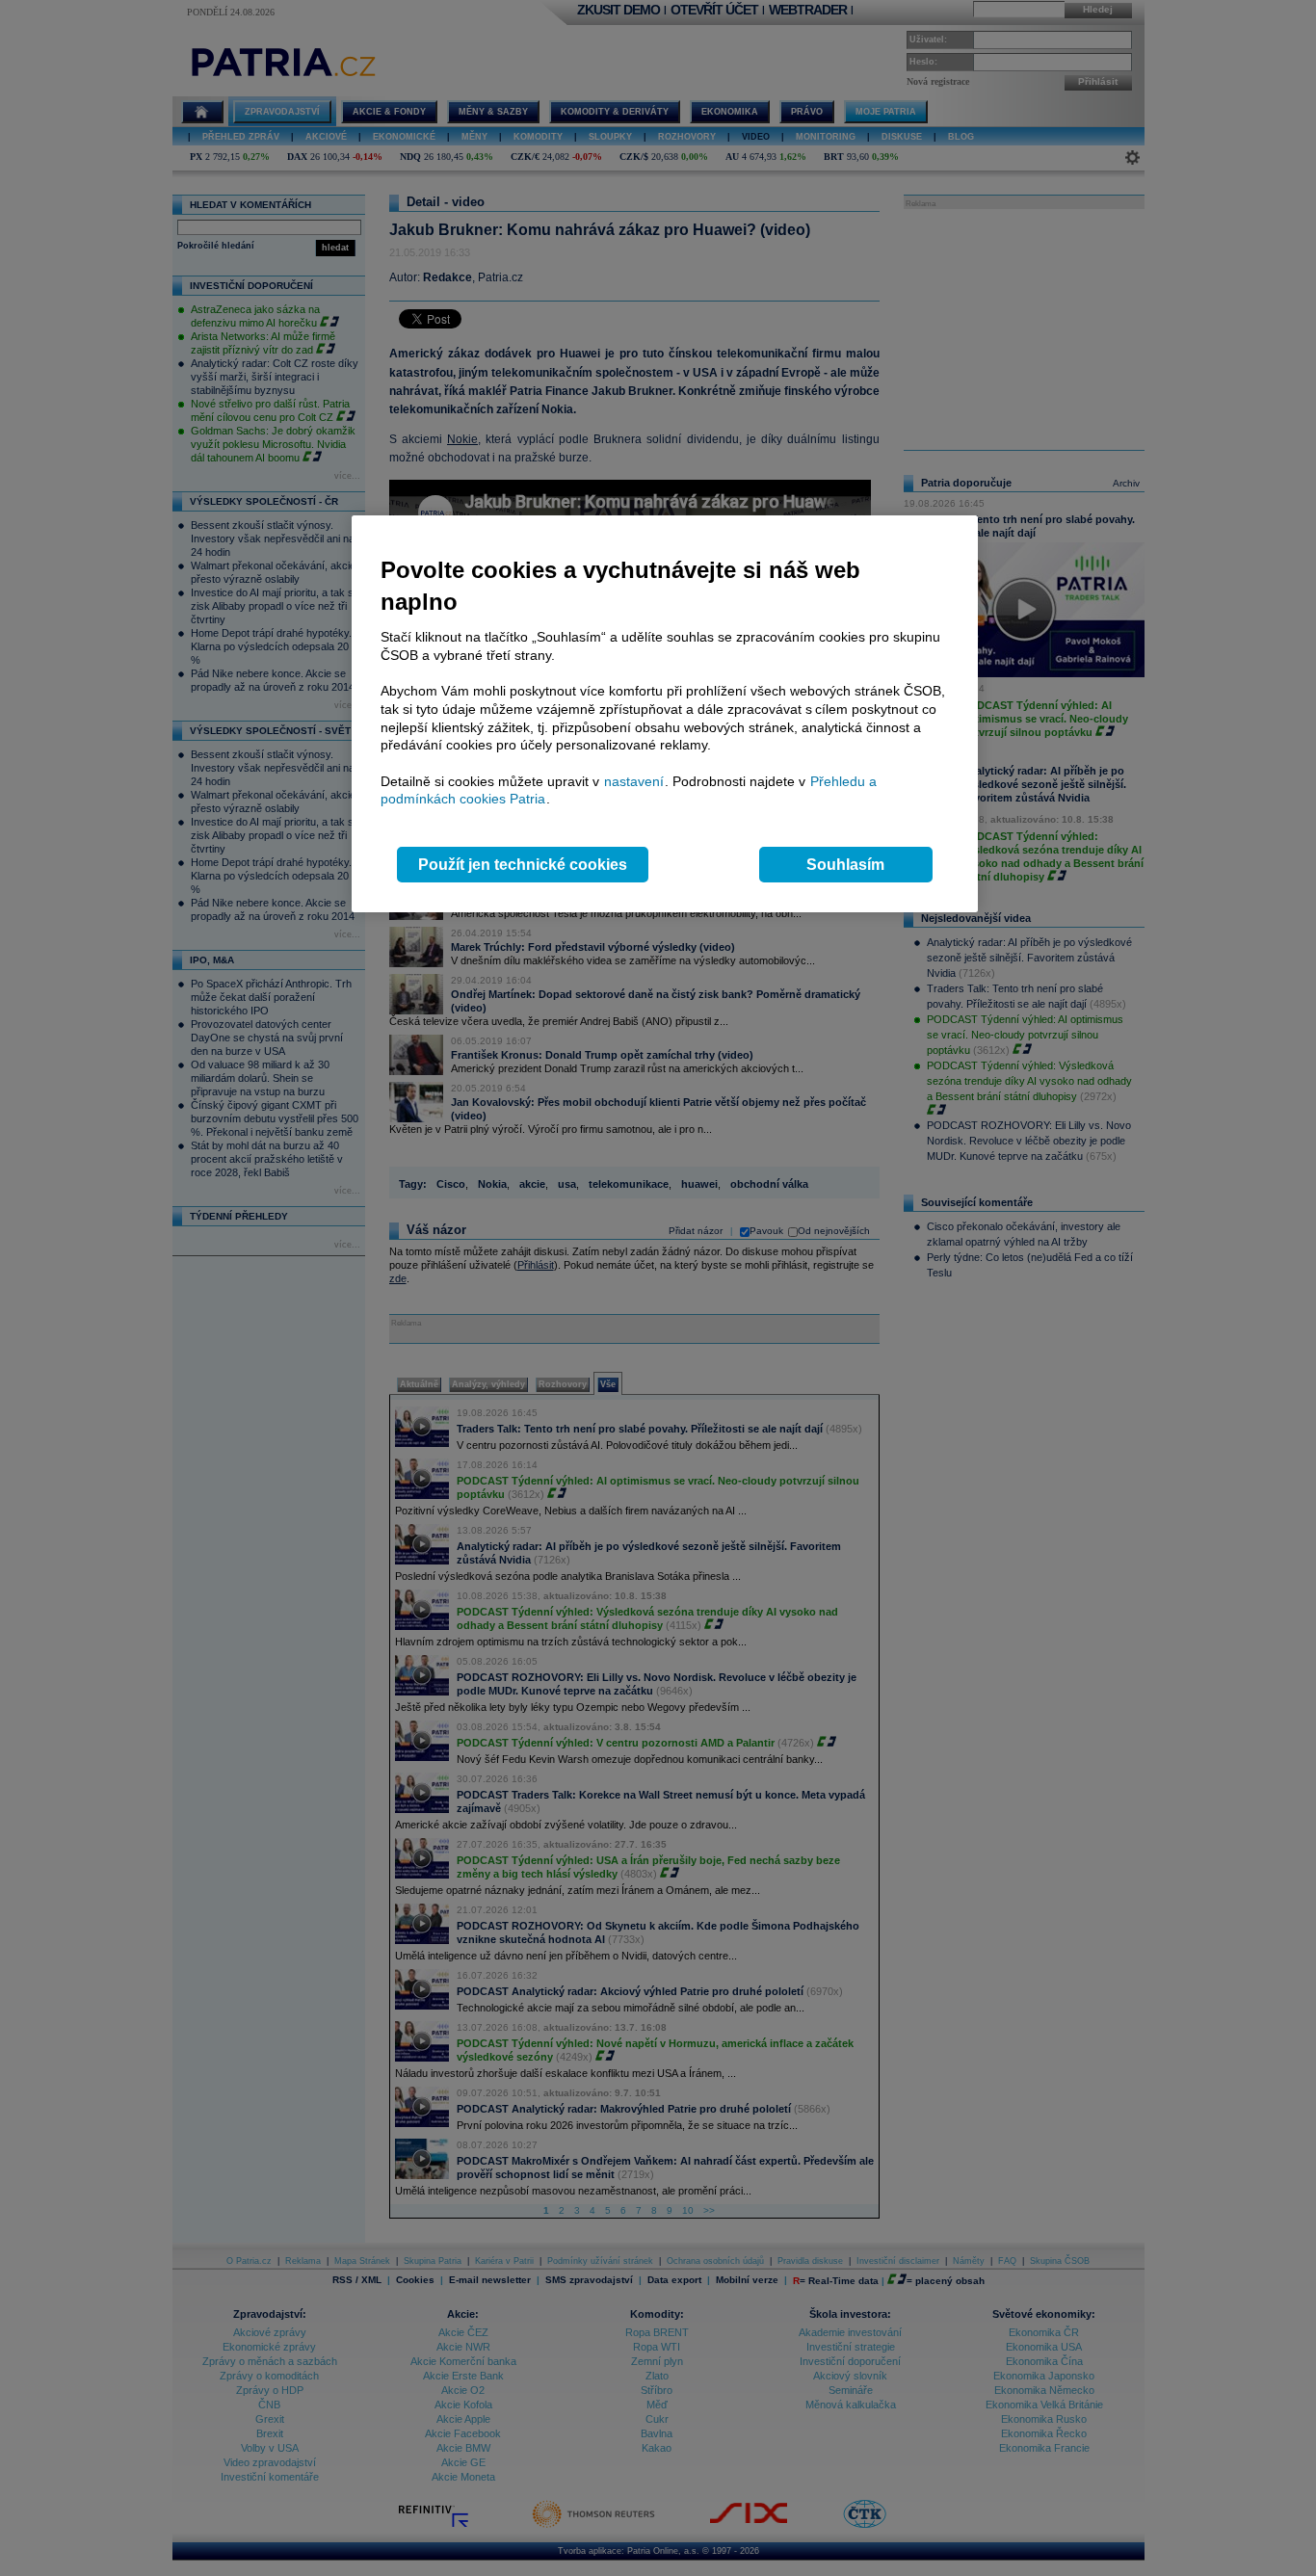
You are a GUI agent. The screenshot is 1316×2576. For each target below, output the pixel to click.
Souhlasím (845, 865)
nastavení (634, 781)
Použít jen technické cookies (523, 865)
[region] (665, 714)
